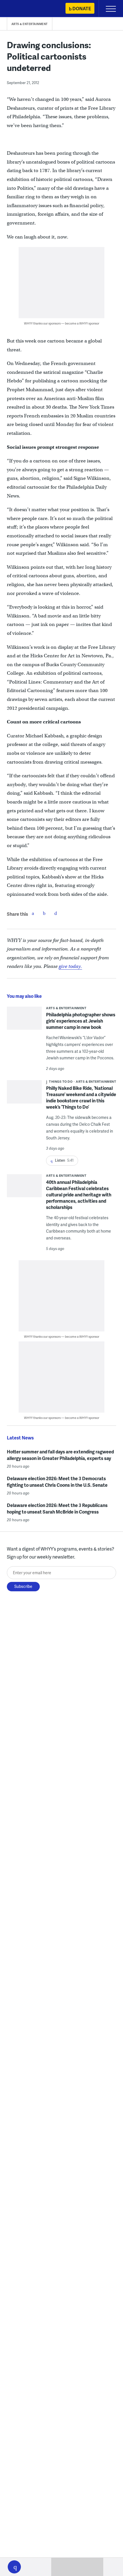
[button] (14, 2567)
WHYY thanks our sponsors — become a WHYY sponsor (62, 323)
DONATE (82, 8)
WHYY (21, 9)
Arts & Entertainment (30, 24)
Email (56, 913)
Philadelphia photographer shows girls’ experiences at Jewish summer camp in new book (81, 1021)
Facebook (33, 913)
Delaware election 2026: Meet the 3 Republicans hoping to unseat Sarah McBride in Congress (57, 1508)
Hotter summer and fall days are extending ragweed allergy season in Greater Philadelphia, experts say (60, 1455)
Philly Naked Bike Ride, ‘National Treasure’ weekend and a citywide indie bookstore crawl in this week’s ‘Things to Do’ (81, 1097)
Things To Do (61, 1081)
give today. (70, 966)
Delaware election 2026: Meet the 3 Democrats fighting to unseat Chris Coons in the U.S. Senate (57, 1482)
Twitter (44, 913)
